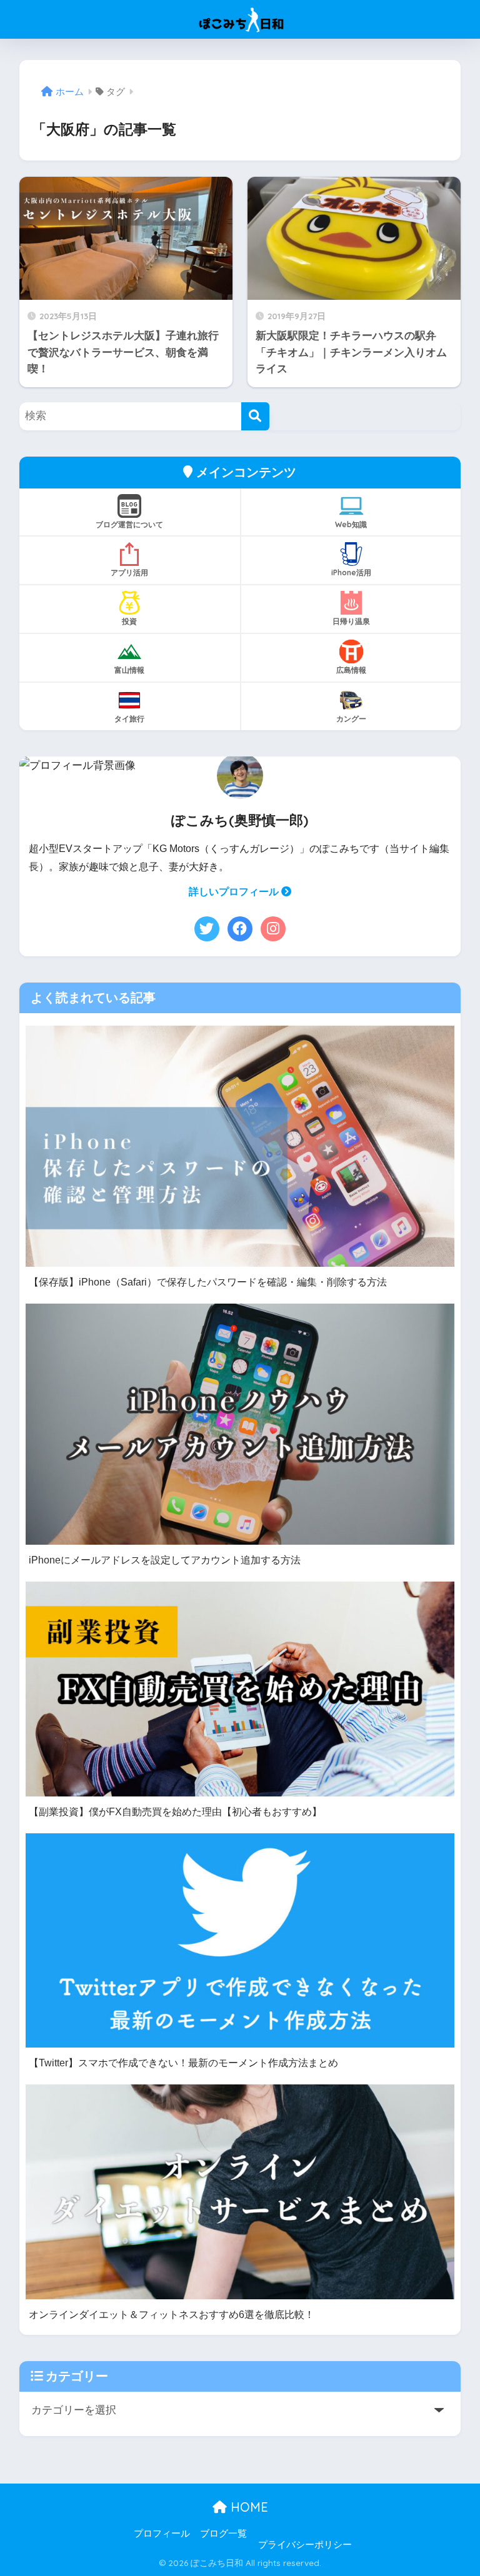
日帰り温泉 (351, 621)
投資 (129, 621)
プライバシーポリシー (305, 2545)
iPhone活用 (351, 572)
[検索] (255, 416)
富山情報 (129, 670)
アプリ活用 (129, 572)
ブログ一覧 (223, 2534)
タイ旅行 (129, 719)
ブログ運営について (129, 524)
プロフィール (162, 2534)
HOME (247, 2507)
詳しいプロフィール (235, 892)
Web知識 (351, 524)
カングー (351, 719)
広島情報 (351, 670)
